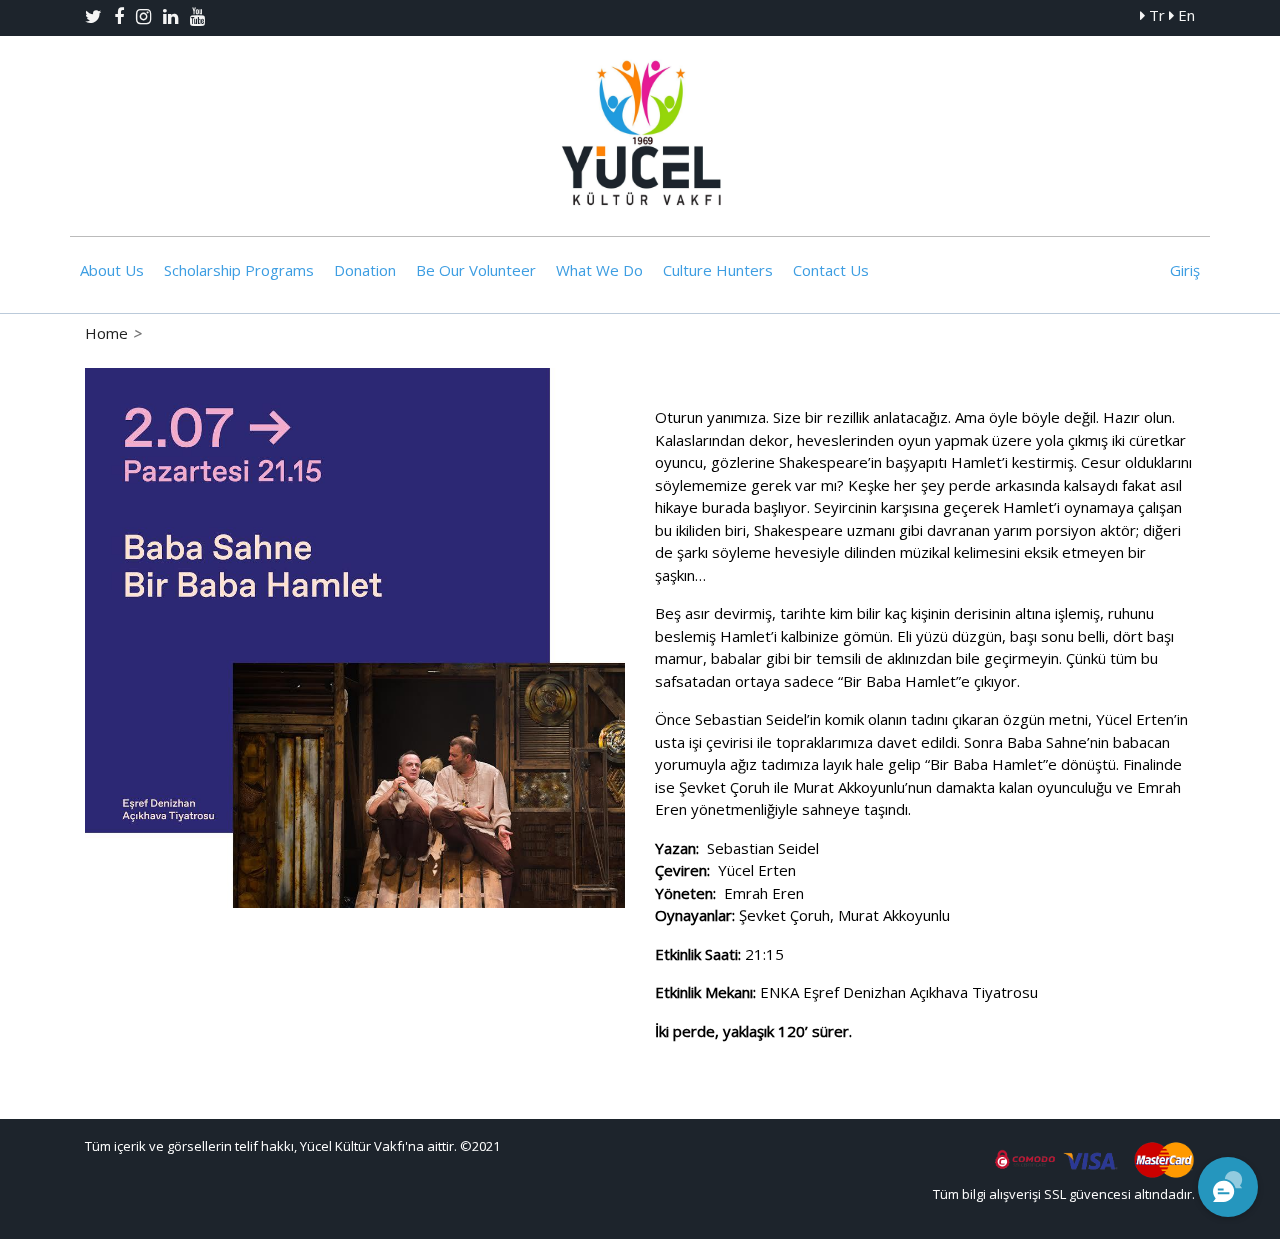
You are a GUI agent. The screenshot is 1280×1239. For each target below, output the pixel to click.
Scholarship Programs (239, 270)
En (1184, 15)
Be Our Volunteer (476, 270)
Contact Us (831, 270)
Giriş (1185, 270)
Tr (1155, 15)
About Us (112, 270)
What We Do (599, 270)
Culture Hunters (718, 270)
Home (106, 333)
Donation (365, 270)
